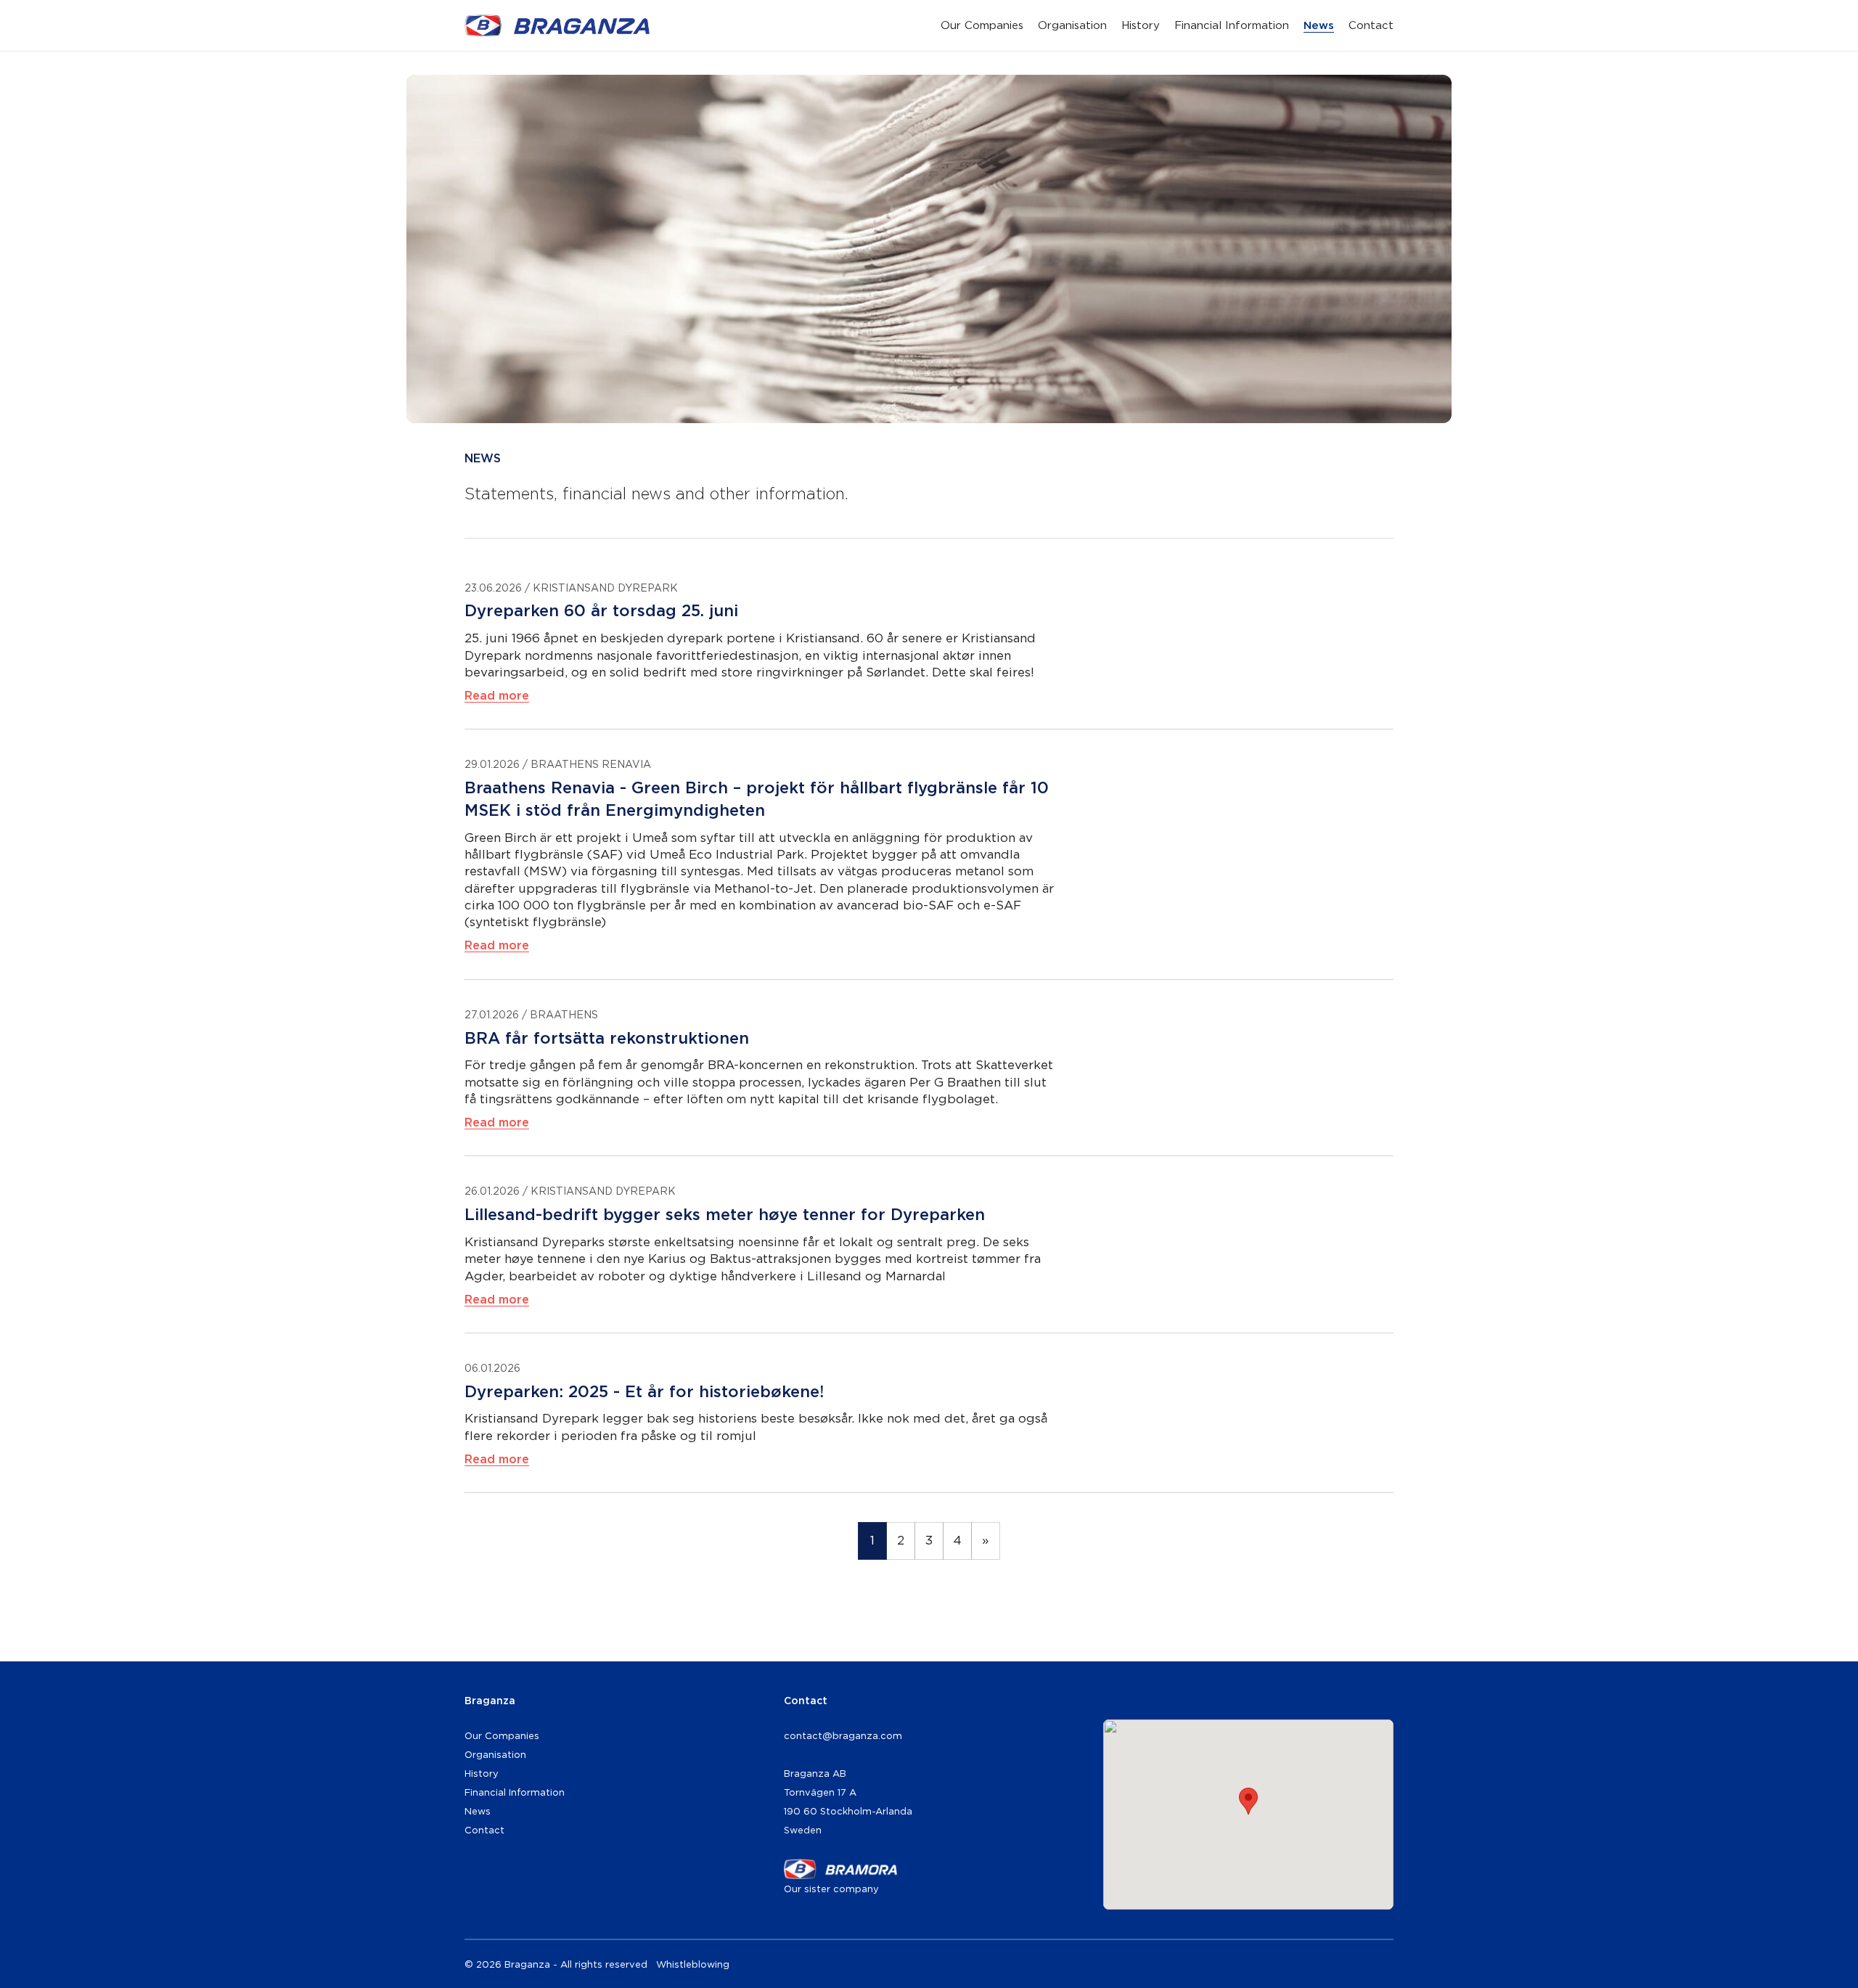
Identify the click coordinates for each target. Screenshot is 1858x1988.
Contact (1371, 25)
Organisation (1072, 25)
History (1141, 25)
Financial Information (1232, 25)
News (1319, 25)
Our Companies (982, 25)
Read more (497, 695)
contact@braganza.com (843, 1735)
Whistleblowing (693, 1964)
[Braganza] (557, 25)
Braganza (490, 1700)
